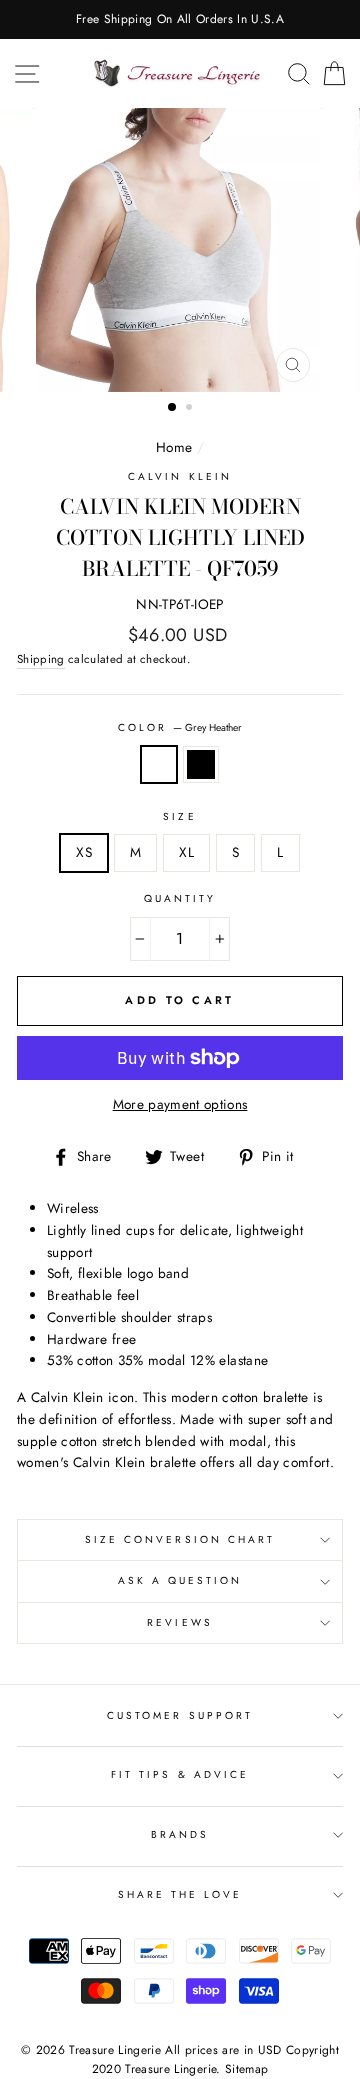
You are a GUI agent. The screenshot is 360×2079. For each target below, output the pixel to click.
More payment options (180, 1104)
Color (180, 727)
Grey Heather (159, 765)
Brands (180, 1834)
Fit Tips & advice (180, 1774)
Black (201, 765)
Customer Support (180, 1715)
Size (179, 816)
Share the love (180, 1894)
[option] (180, 19)
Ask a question (180, 1580)
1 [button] (173, 408)
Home (174, 447)
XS (84, 852)
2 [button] (191, 409)
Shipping (41, 659)
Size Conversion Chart (180, 1539)
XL (186, 852)
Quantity (180, 898)
